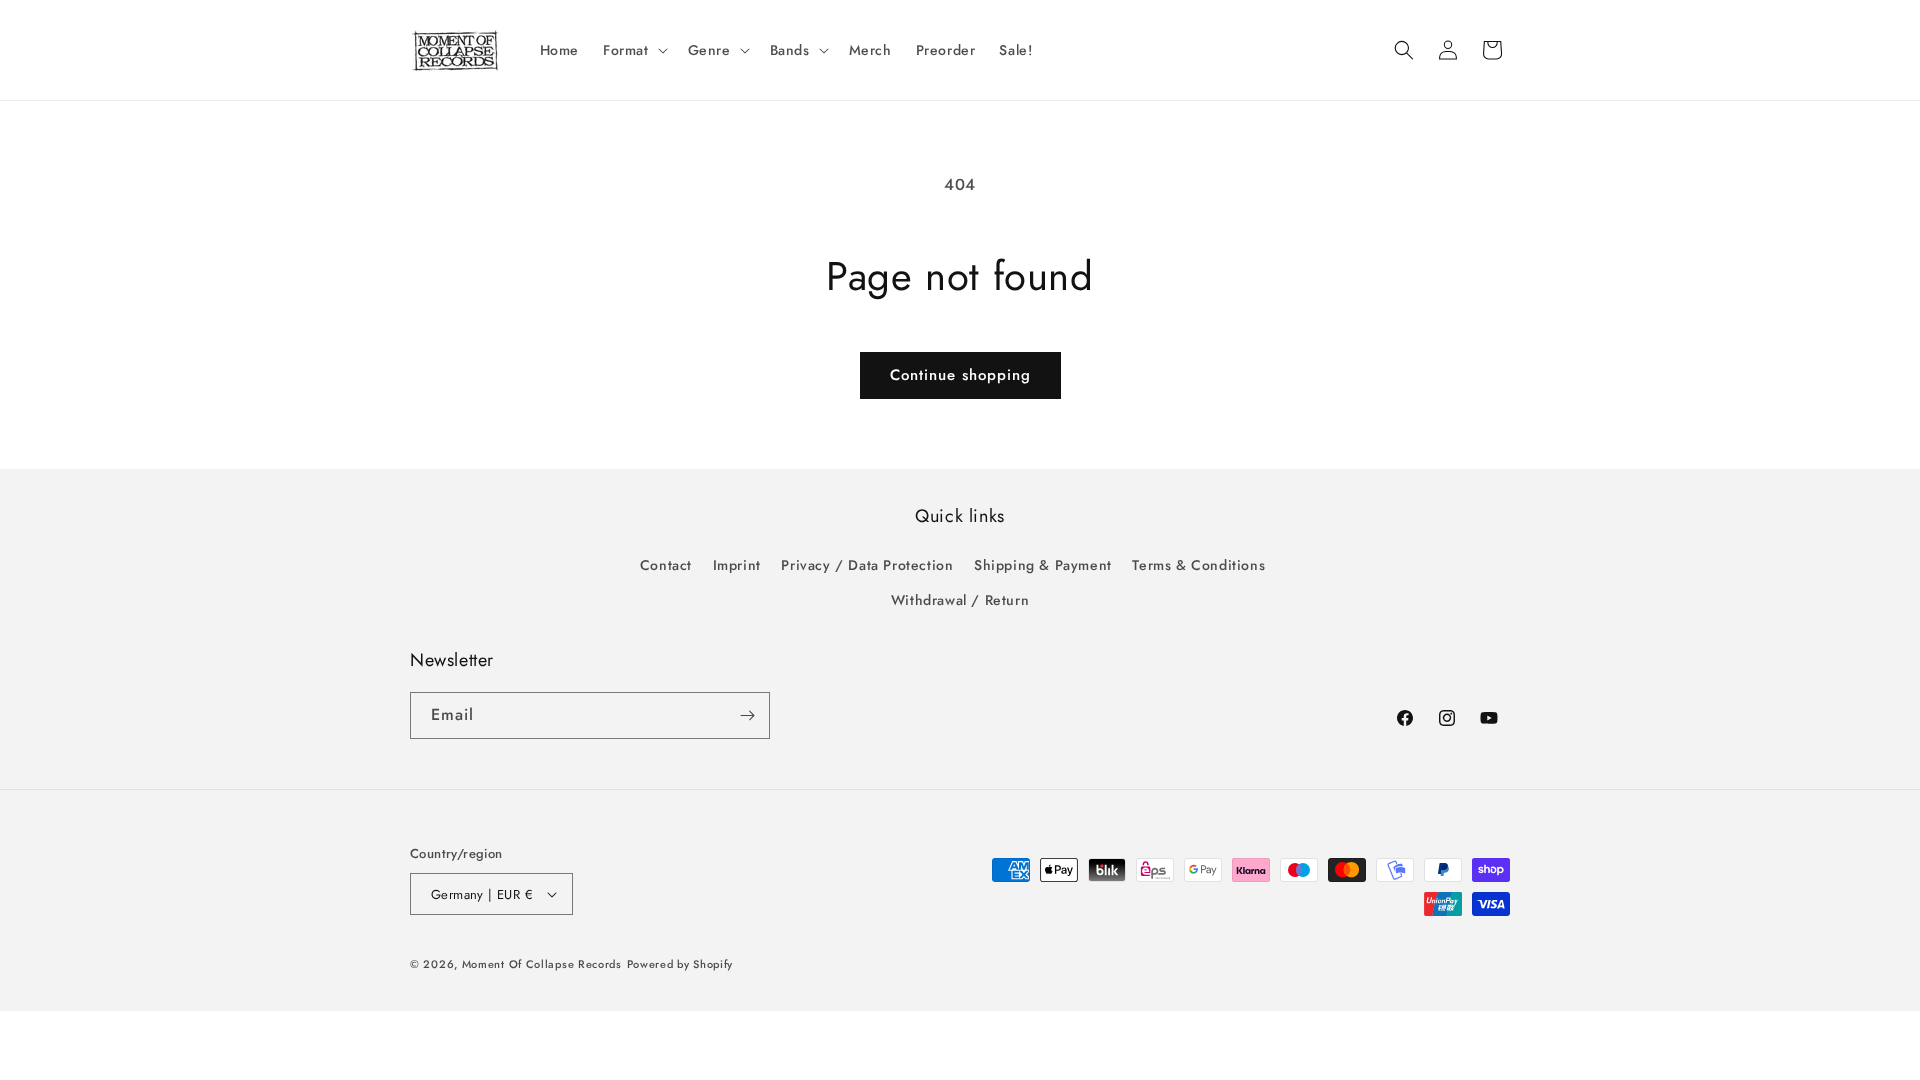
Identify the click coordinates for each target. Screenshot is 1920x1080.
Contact (666, 565)
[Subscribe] (747, 715)
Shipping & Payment (1043, 565)
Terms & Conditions (1198, 565)
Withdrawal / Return (960, 600)
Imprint (737, 565)
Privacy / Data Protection (867, 565)
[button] (633, 50)
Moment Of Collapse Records (542, 964)
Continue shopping (960, 375)
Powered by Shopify (680, 964)
